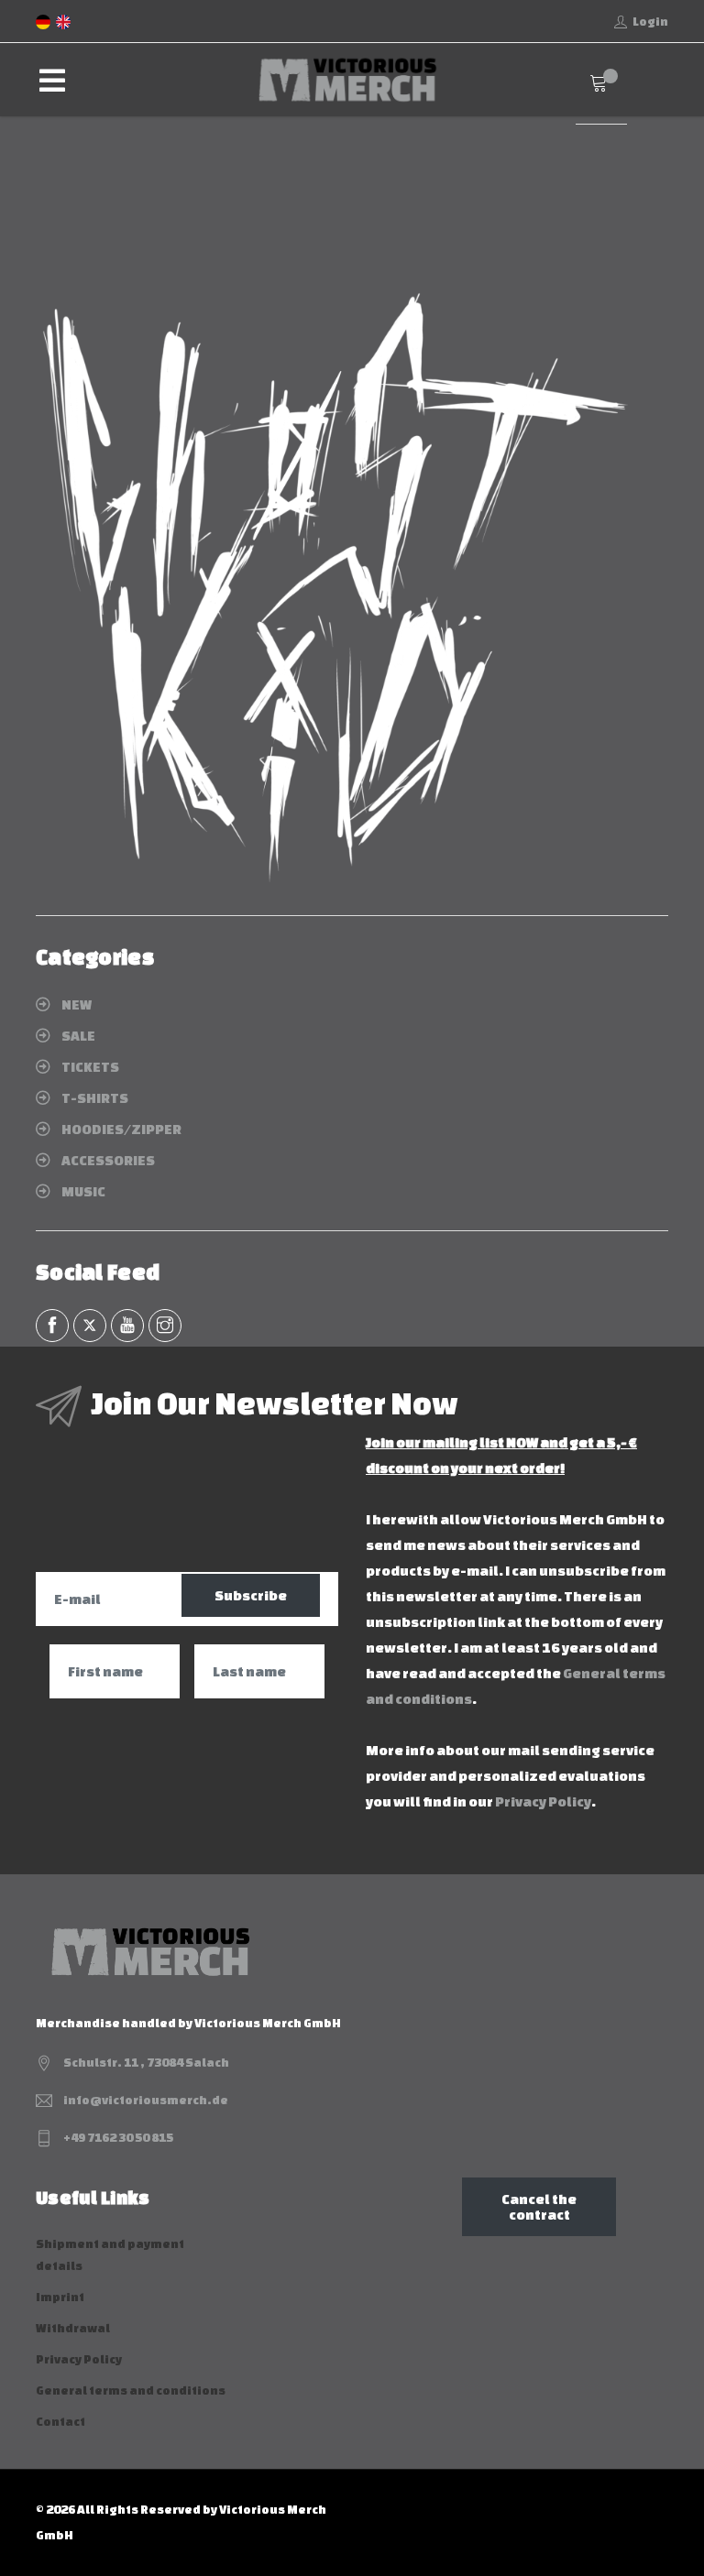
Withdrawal (73, 2328)
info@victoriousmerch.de (146, 2100)
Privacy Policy (543, 1801)
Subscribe (251, 1595)
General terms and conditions (131, 2390)
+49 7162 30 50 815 (118, 2138)
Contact (60, 2422)
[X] (90, 1326)
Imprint (60, 2297)
